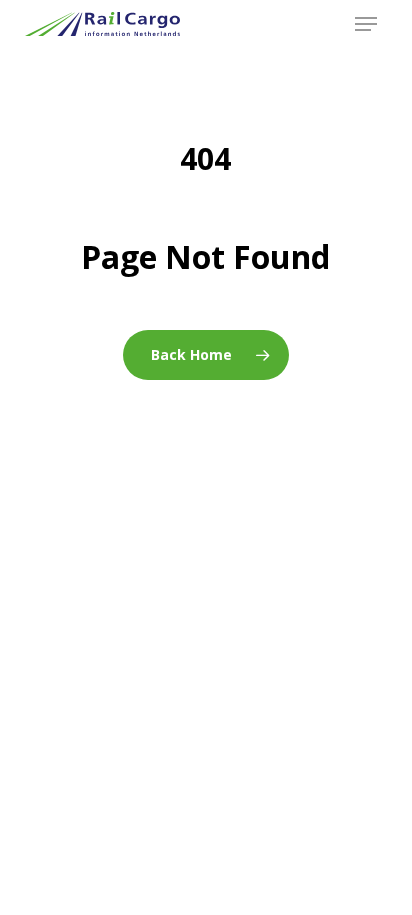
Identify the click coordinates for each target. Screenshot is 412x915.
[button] (366, 24)
